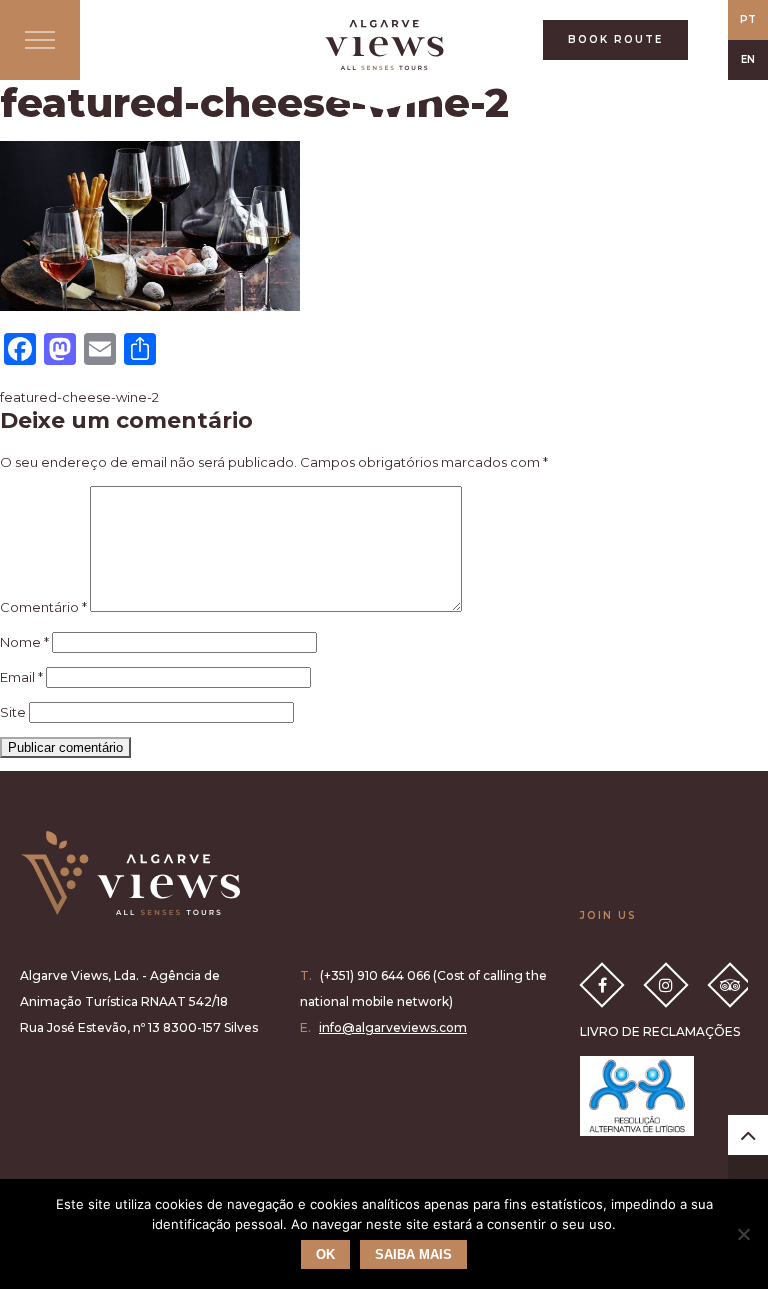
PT (748, 19)
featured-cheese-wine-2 (79, 397)
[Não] (743, 1234)
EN (748, 59)
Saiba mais (413, 1254)
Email (21, 677)
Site (13, 712)
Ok (325, 1254)
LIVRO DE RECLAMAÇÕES (660, 1031)
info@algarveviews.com (393, 1027)
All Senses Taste (384, 45)
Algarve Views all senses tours (130, 873)
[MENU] (40, 40)
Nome (24, 642)
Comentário (43, 607)
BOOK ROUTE (615, 39)
